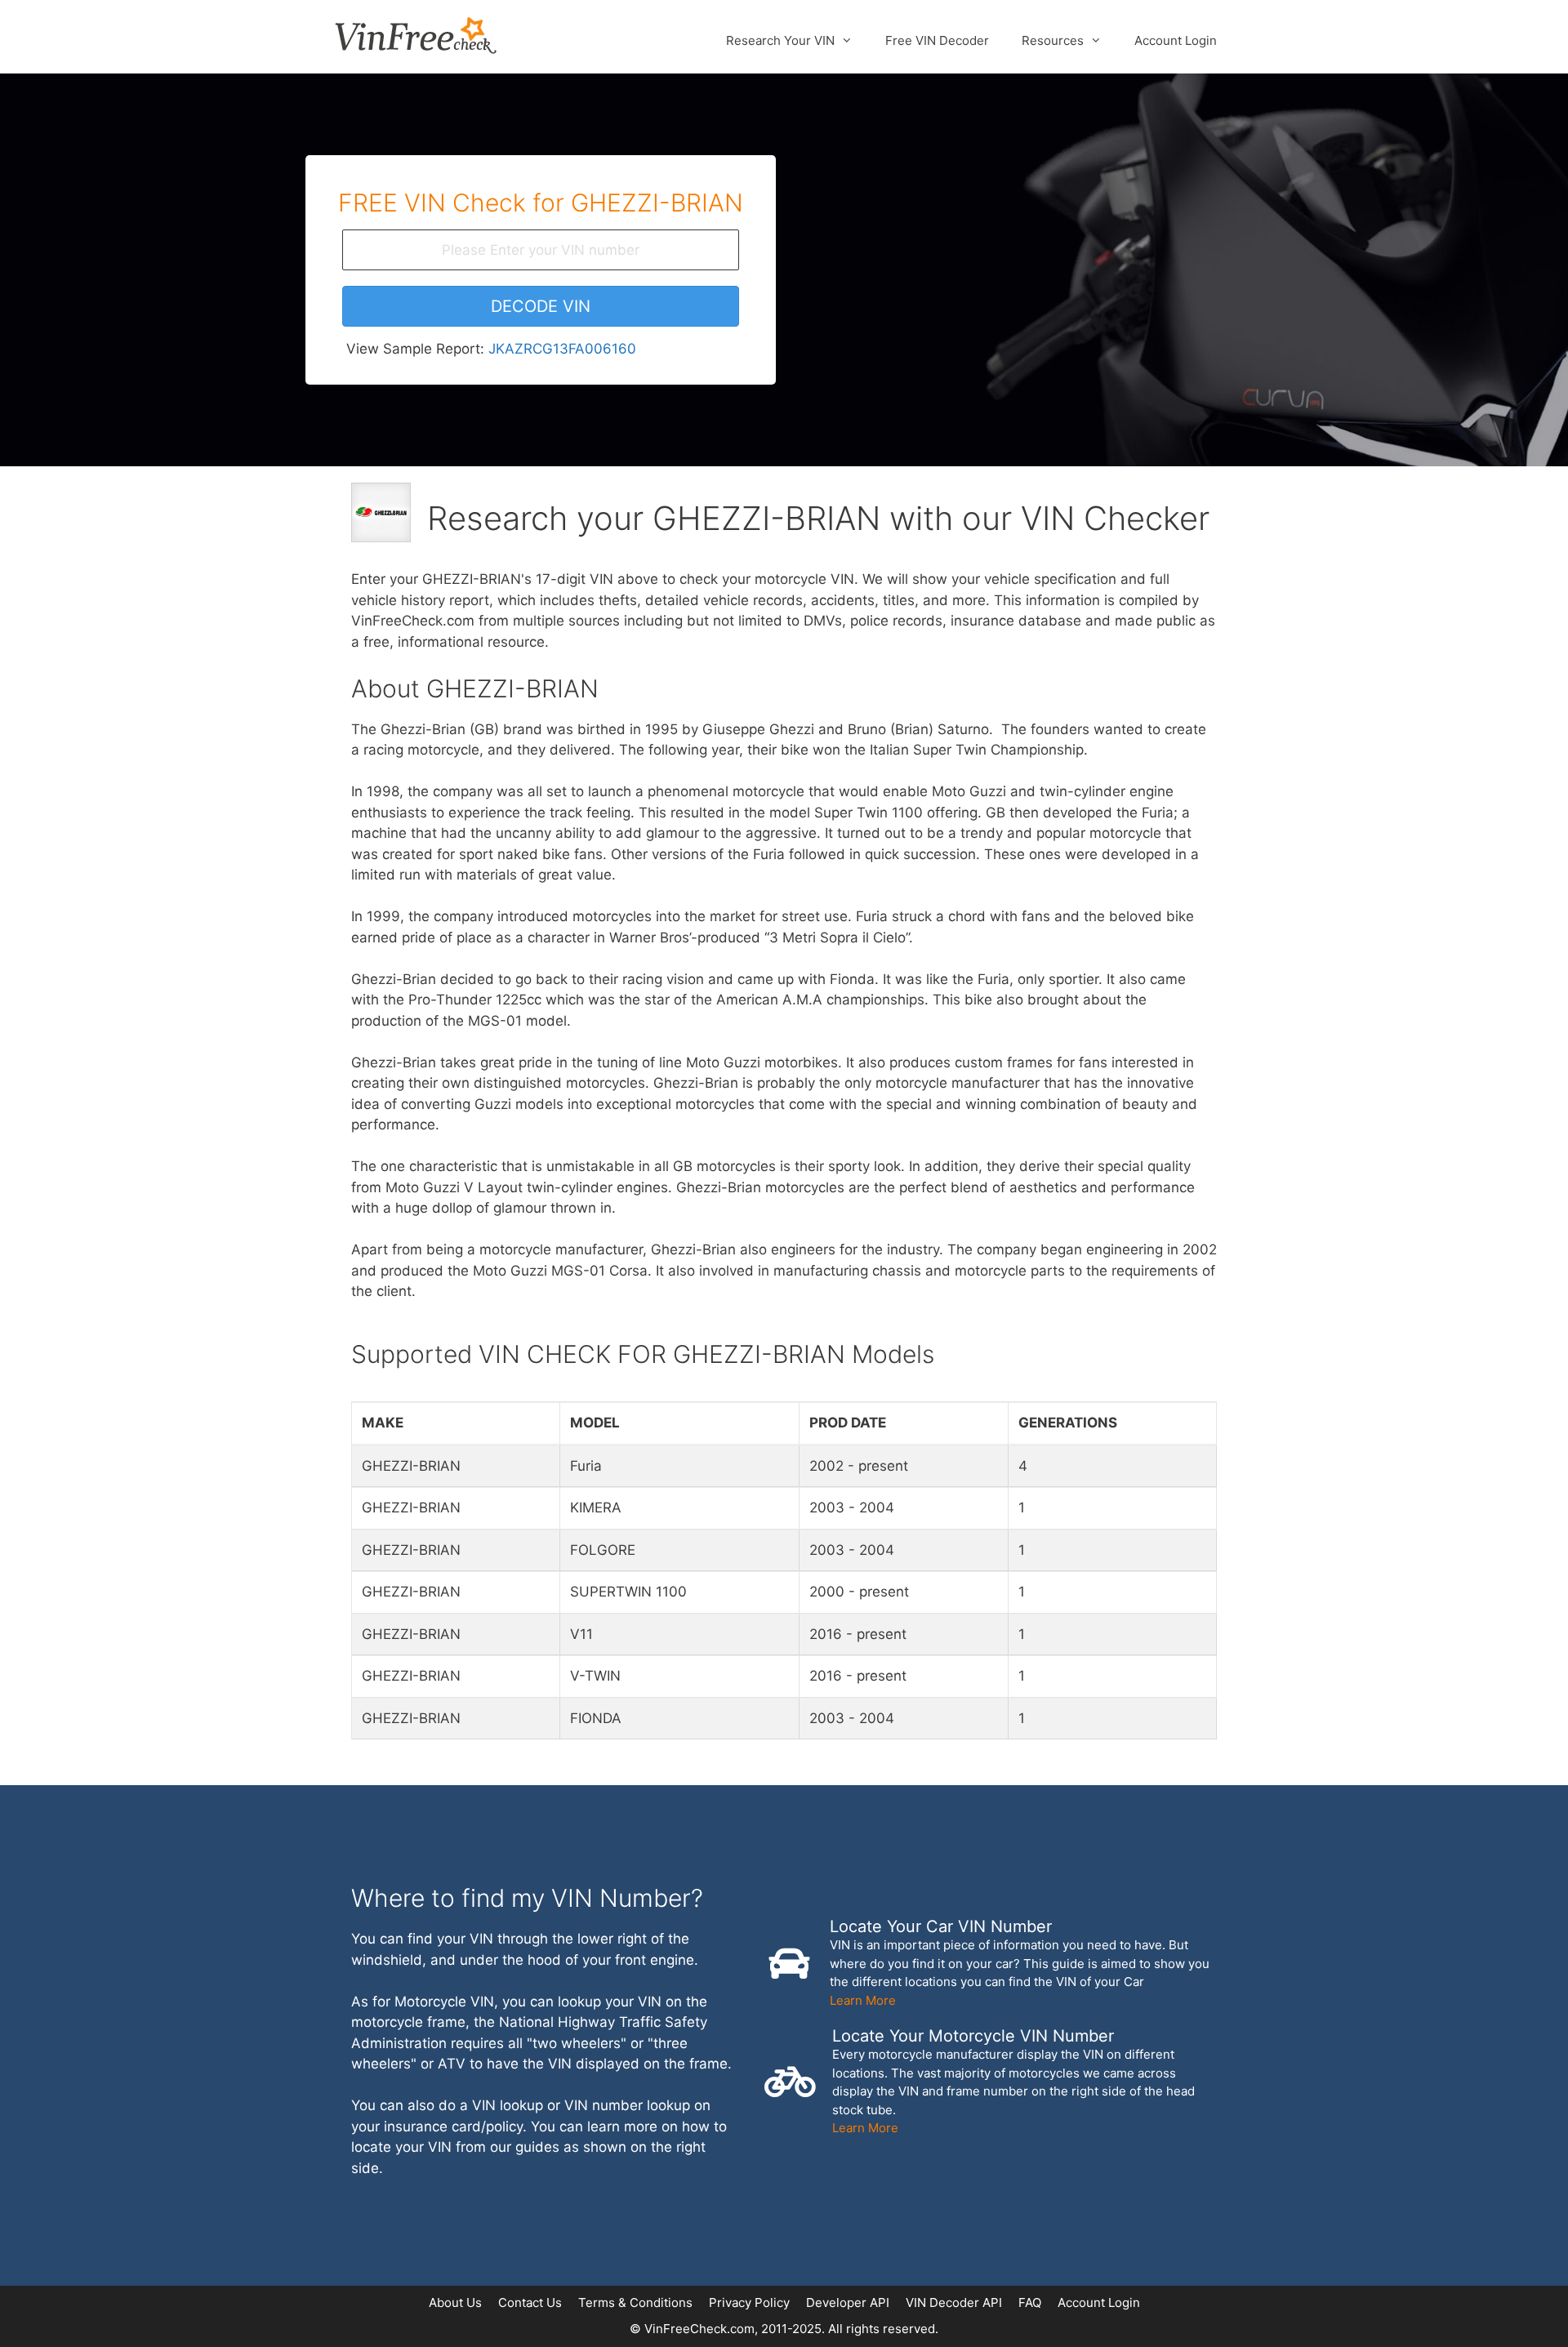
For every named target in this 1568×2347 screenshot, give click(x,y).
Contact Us (530, 2302)
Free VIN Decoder (937, 40)
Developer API (848, 2302)
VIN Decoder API (954, 2302)
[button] (541, 306)
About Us (455, 2302)
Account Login (1176, 40)
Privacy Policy (749, 2302)
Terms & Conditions (635, 2302)
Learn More (863, 2000)
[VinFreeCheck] (416, 34)
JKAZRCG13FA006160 (562, 349)
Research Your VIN (780, 40)
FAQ (1030, 2302)
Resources (1053, 40)
